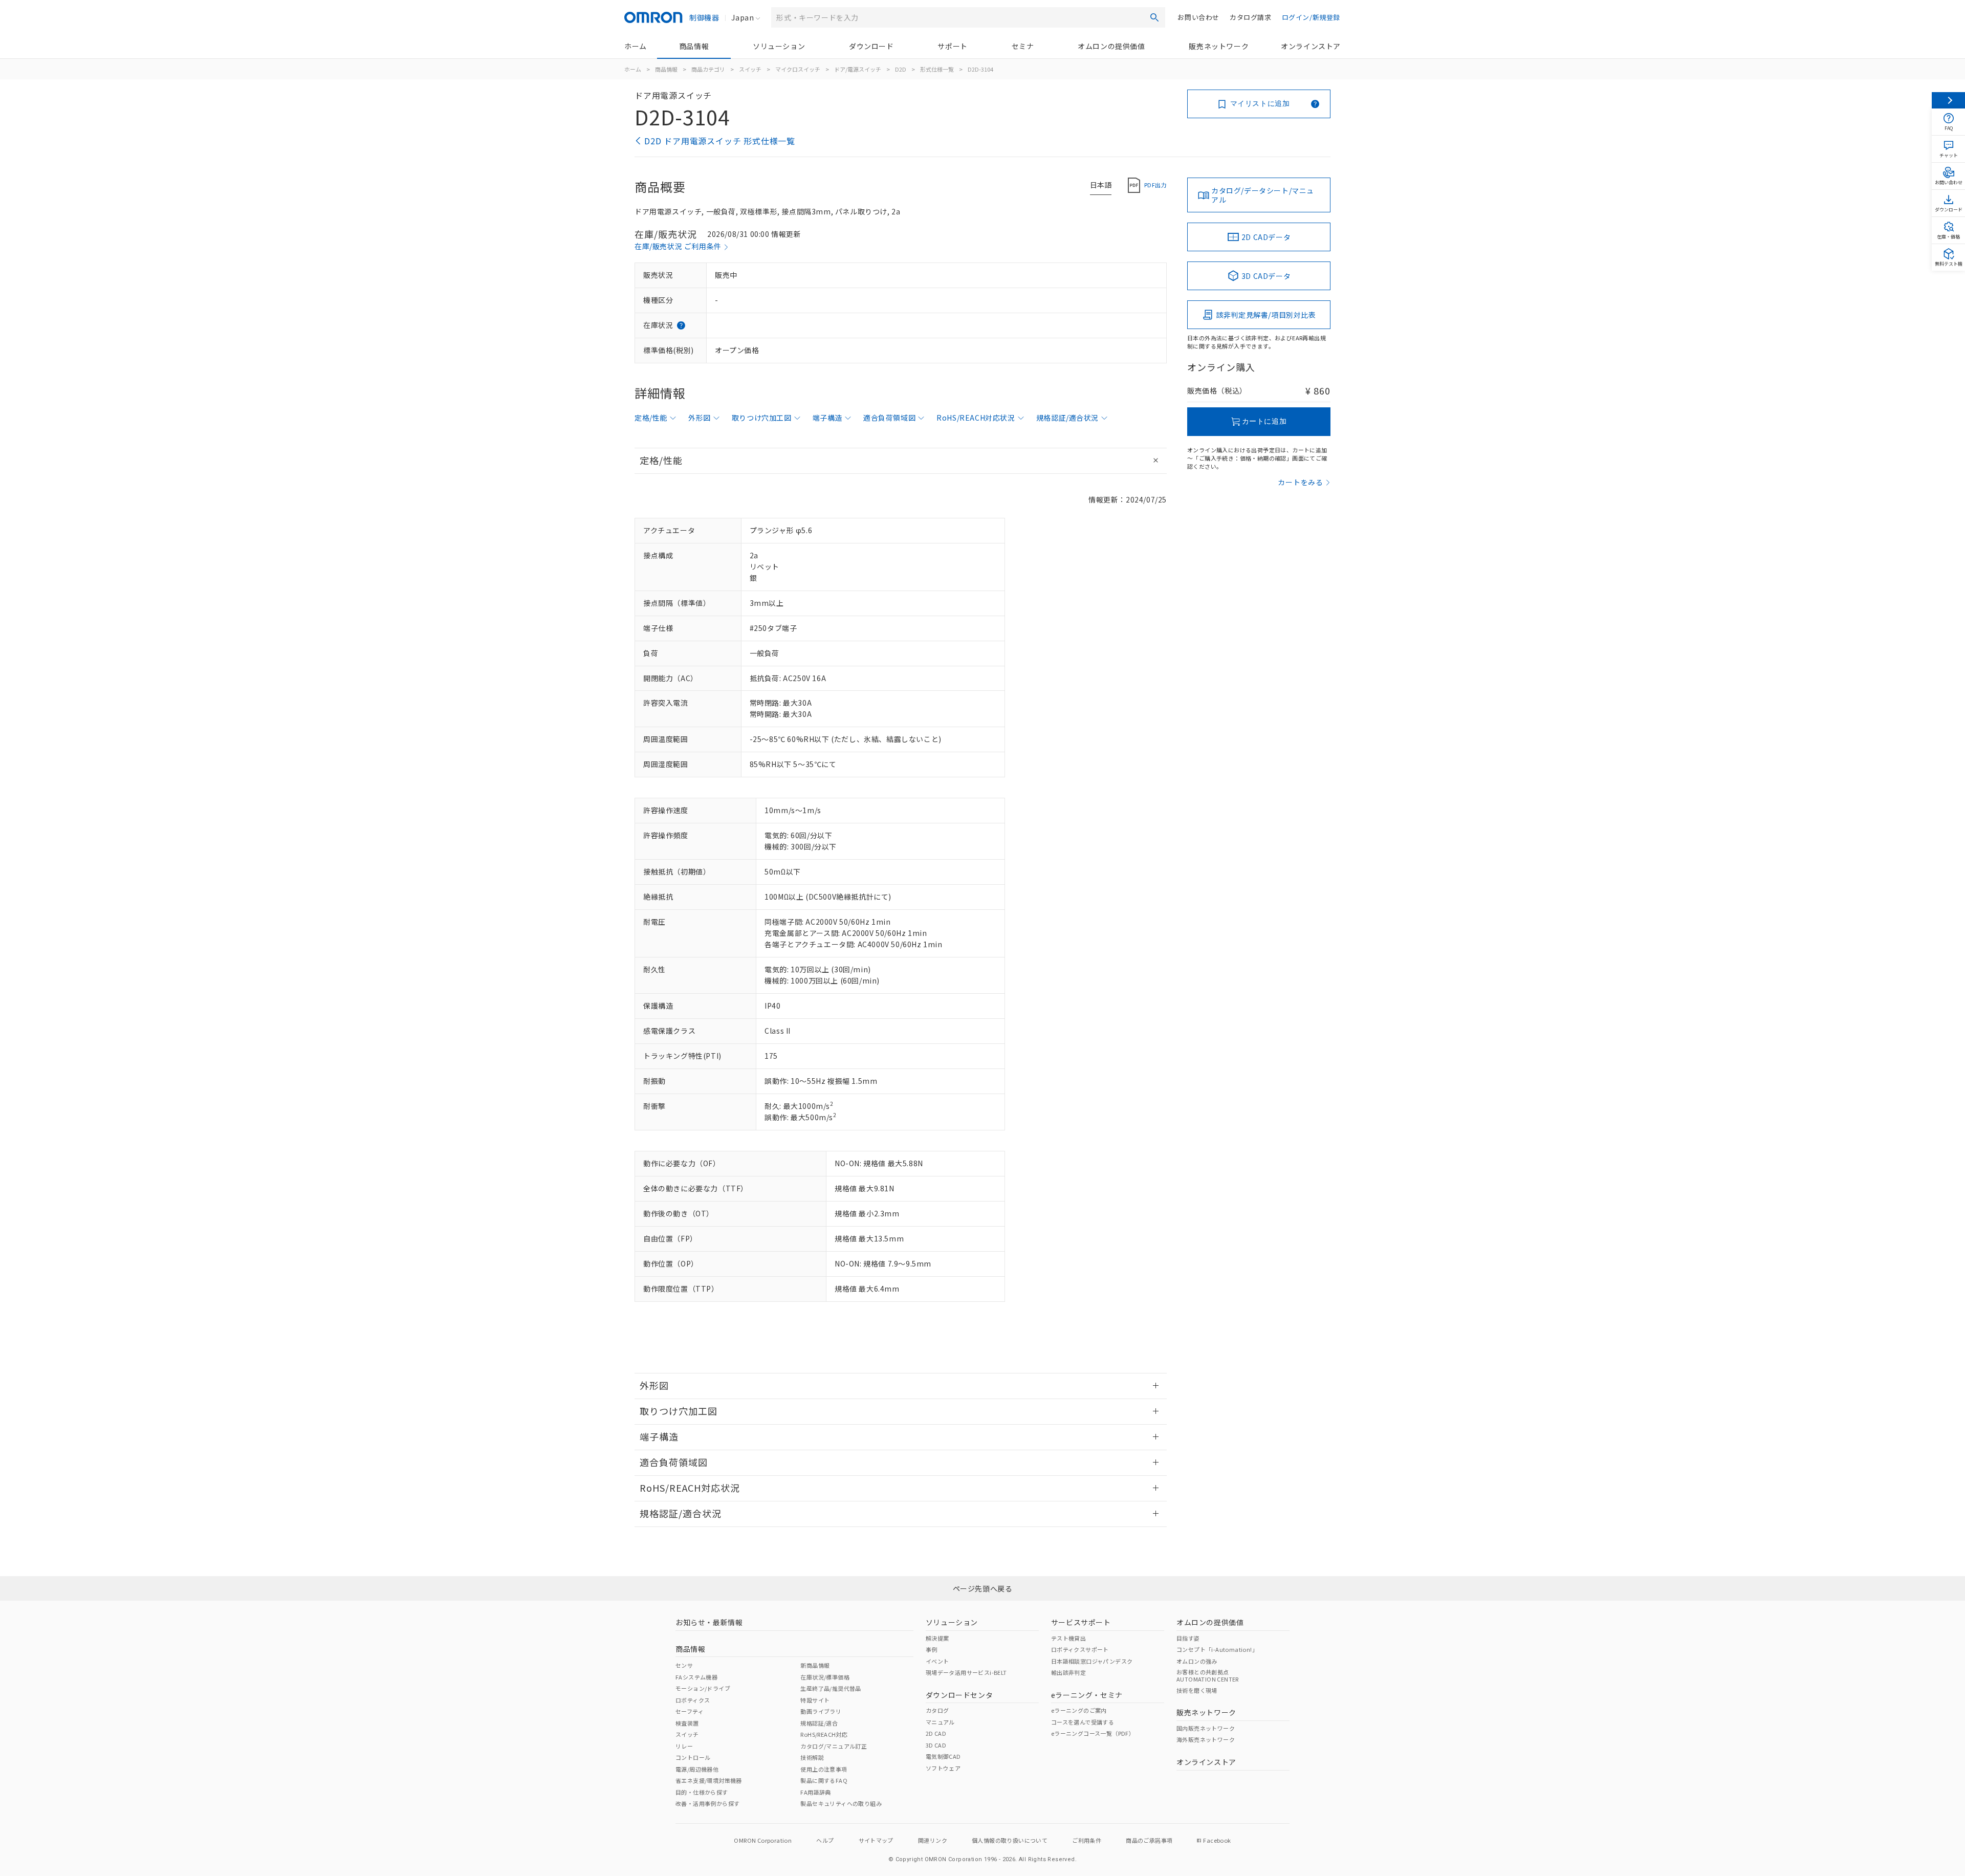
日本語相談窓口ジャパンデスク (1092, 1661)
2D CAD (936, 1733)
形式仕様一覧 (937, 69)
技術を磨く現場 (1197, 1690)
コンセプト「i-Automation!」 (1217, 1649)
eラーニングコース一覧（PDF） (1093, 1733)
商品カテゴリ (708, 69)
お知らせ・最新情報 (709, 1622)
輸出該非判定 (1068, 1672)
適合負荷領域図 (889, 418)
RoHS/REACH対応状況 (976, 418)
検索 (1154, 17)
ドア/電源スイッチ (858, 69)
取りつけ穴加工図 (762, 418)
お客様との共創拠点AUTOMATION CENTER (1208, 1675)
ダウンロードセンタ (959, 1695)
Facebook (1217, 1840)
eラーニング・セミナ (1087, 1695)
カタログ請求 (1251, 17)
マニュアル (940, 1722)
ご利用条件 (1087, 1840)
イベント (937, 1661)
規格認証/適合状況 (1067, 418)
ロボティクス (693, 1700)
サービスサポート (1081, 1622)
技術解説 (812, 1757)
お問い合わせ (1198, 17)
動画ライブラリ (821, 1711)
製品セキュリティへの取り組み (841, 1803)
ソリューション (779, 46)
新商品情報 (815, 1665)
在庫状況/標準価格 (825, 1677)
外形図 (700, 418)
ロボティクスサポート (1080, 1649)
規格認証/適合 (819, 1723)
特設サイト (815, 1700)
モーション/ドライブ (703, 1688)
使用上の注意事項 (824, 1769)
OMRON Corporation (763, 1840)
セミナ (1023, 46)
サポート (952, 46)
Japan (743, 17)
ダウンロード (871, 46)
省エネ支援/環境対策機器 (709, 1780)
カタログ (937, 1710)
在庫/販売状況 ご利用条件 (678, 246)
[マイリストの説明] (1315, 104)
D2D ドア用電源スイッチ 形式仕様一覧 (720, 141)
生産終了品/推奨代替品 (831, 1688)
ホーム (636, 46)
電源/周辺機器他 (697, 1769)
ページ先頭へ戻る (983, 1588)
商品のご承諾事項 (1149, 1840)
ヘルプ (825, 1840)
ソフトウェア (943, 1768)
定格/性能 (651, 418)
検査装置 (687, 1723)
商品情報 (694, 46)
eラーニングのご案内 (1079, 1710)
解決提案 (937, 1638)
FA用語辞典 (815, 1792)
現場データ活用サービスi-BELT (966, 1672)
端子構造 (827, 418)
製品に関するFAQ (824, 1780)
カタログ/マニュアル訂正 (834, 1746)
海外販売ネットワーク (1206, 1739)
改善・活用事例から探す (707, 1803)
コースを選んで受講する (1083, 1722)
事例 (932, 1649)
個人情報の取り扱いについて (1010, 1840)
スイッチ (750, 69)
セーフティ (690, 1711)
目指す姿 (1188, 1638)
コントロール (693, 1757)
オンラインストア (1311, 46)
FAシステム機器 (696, 1677)
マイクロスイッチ (798, 69)
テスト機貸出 (1068, 1638)
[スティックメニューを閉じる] (1948, 100)
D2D (901, 69)
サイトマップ (876, 1840)
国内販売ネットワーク (1206, 1728)
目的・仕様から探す (702, 1792)
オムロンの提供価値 (1111, 46)
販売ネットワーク (1219, 46)
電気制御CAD (943, 1756)
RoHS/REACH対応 (824, 1734)
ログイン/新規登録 (1311, 17)
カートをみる (1301, 482)
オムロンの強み (1197, 1661)
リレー (684, 1746)
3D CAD (936, 1745)
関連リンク (933, 1840)
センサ (684, 1665)
